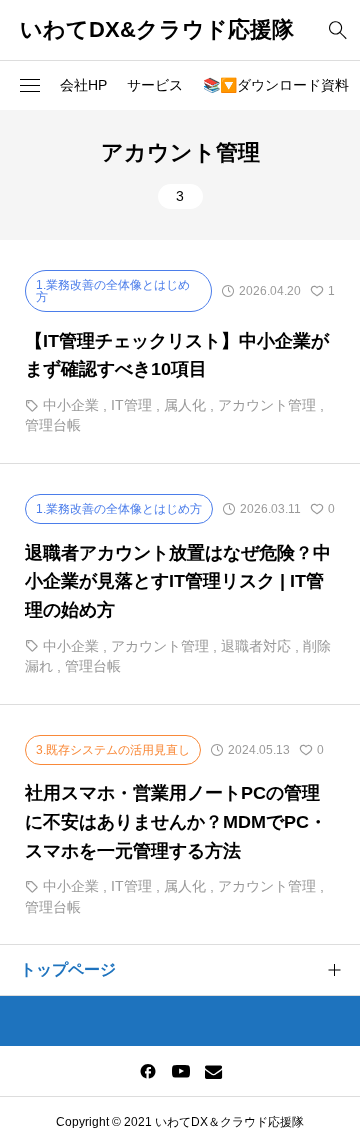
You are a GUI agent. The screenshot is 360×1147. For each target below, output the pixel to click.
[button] (30, 86)
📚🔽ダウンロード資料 (276, 85)
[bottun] (337, 30)
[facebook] (148, 1071)
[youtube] (181, 1071)
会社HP (83, 85)
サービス (155, 85)
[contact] (213, 1071)
